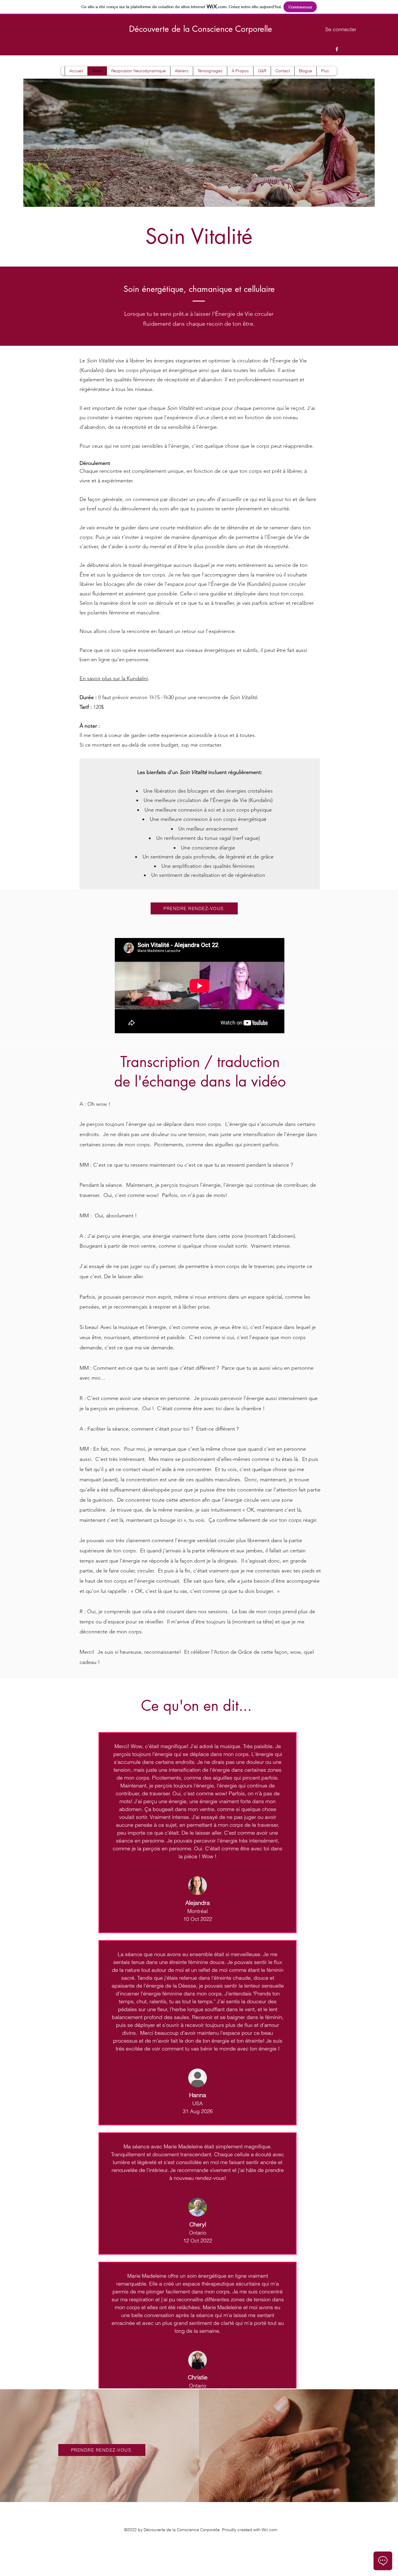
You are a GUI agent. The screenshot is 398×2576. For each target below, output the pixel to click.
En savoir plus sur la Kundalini (114, 678)
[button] (138, 71)
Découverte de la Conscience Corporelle (201, 29)
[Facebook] (337, 49)
